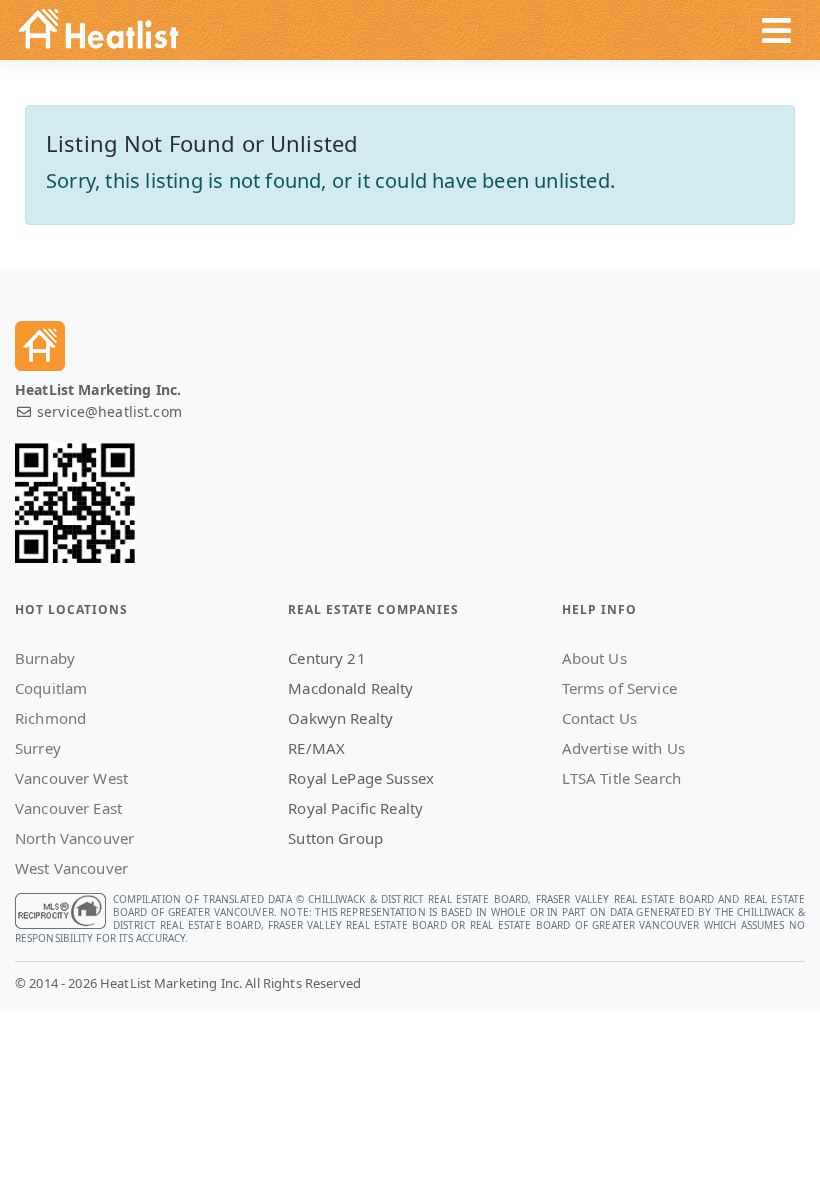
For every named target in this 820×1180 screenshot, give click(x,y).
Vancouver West (71, 778)
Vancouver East (68, 808)
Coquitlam (51, 688)
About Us (594, 658)
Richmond (50, 718)
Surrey (38, 748)
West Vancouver (71, 868)
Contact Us (599, 718)
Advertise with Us (623, 748)
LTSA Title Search (621, 778)
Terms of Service (619, 688)
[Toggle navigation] (776, 30)
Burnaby (45, 658)
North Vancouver (74, 838)
